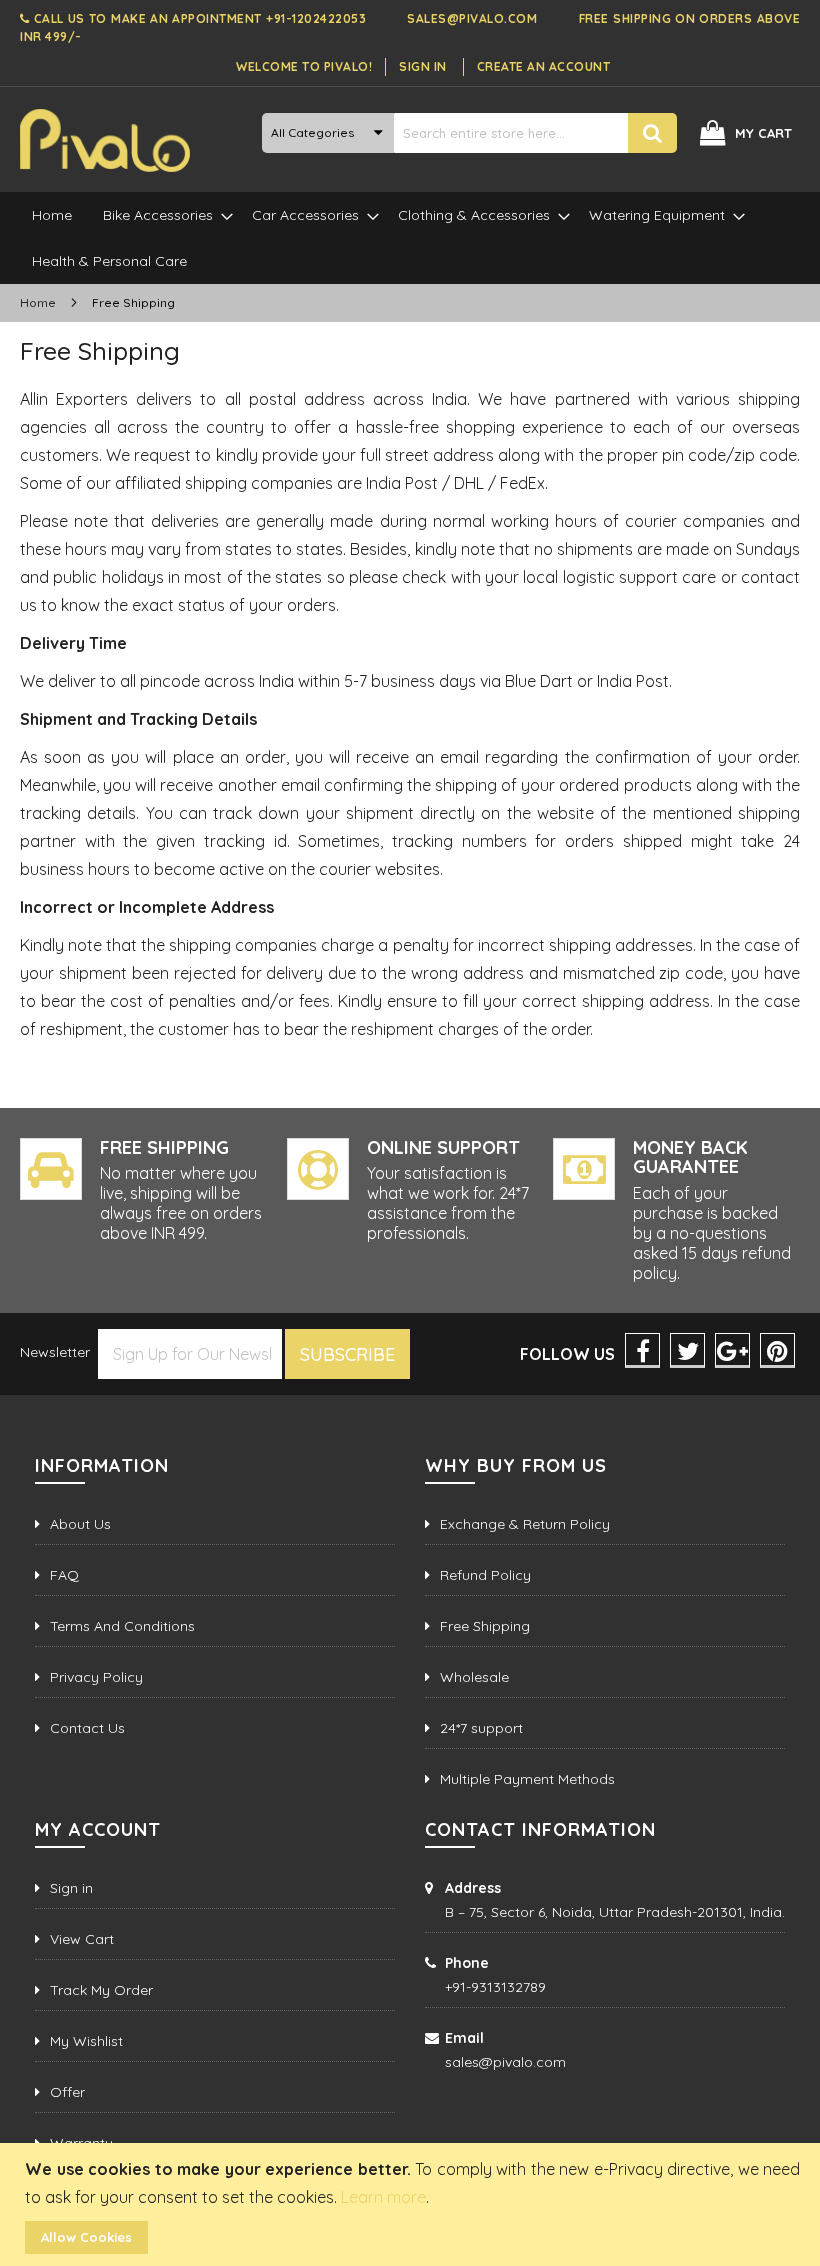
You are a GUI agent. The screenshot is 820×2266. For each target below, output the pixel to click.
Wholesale (474, 1677)
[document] (412, 2204)
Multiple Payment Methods (527, 1779)
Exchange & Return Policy (525, 1524)
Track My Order (101, 1990)
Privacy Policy (96, 1677)
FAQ (64, 1575)
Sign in (71, 1888)
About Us (80, 1524)
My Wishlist (86, 2041)
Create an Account (544, 66)
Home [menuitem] (52, 215)
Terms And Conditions (122, 1626)
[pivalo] (105, 139)
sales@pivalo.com (472, 18)
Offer (67, 2092)
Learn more (383, 2197)
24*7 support (481, 1728)
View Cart (82, 1939)
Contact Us (87, 1728)
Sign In (423, 66)
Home (39, 302)
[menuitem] (162, 215)
